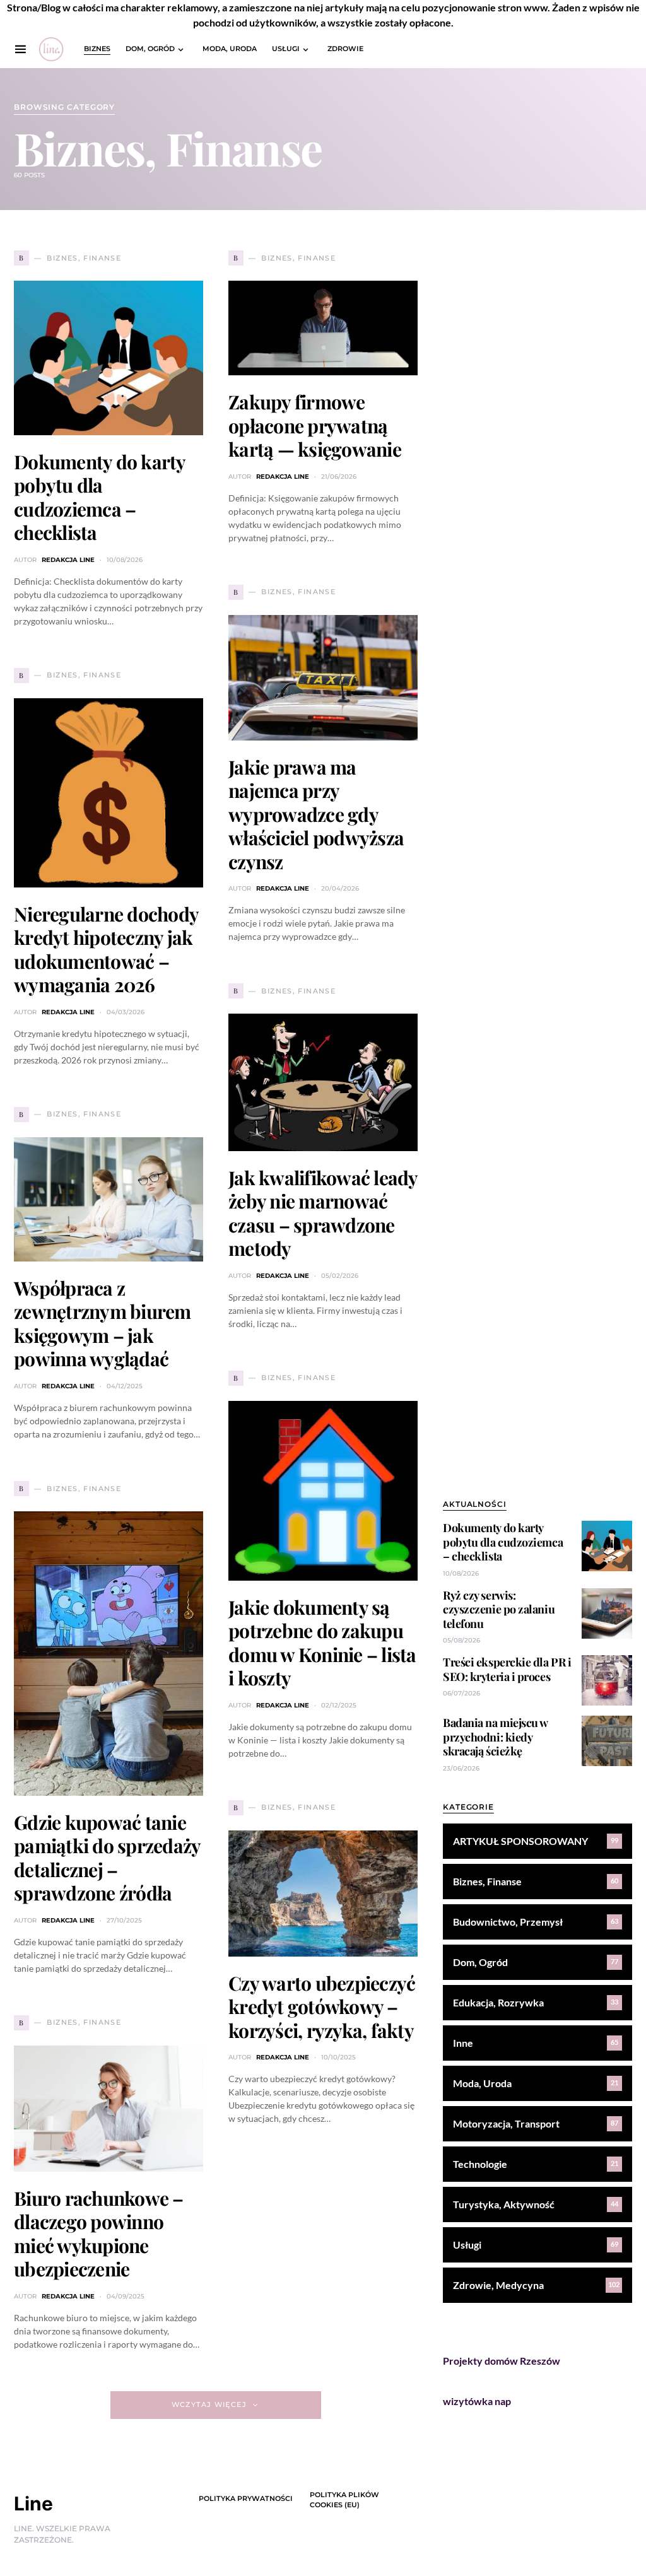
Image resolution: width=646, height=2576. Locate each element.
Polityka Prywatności (246, 2498)
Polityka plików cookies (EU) (344, 2500)
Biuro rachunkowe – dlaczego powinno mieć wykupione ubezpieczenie (99, 2234)
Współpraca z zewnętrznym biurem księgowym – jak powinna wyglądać (103, 1324)
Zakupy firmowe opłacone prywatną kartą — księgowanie (315, 425)
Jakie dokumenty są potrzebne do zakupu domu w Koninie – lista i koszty (322, 1643)
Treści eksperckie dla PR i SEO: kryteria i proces (507, 1669)
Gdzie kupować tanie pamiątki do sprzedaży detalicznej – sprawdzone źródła (107, 1858)
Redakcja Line (68, 560)
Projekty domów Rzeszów (502, 2361)
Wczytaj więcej (209, 2404)
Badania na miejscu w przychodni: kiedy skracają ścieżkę (495, 1737)
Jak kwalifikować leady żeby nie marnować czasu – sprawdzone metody (323, 1213)
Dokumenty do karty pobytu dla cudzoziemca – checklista (100, 497)
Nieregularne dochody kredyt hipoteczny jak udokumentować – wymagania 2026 (106, 950)
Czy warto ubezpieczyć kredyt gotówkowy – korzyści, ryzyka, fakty (322, 2007)
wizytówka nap (477, 2401)
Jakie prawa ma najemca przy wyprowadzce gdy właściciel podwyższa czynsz (316, 814)
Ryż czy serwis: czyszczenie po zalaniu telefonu (499, 1609)
